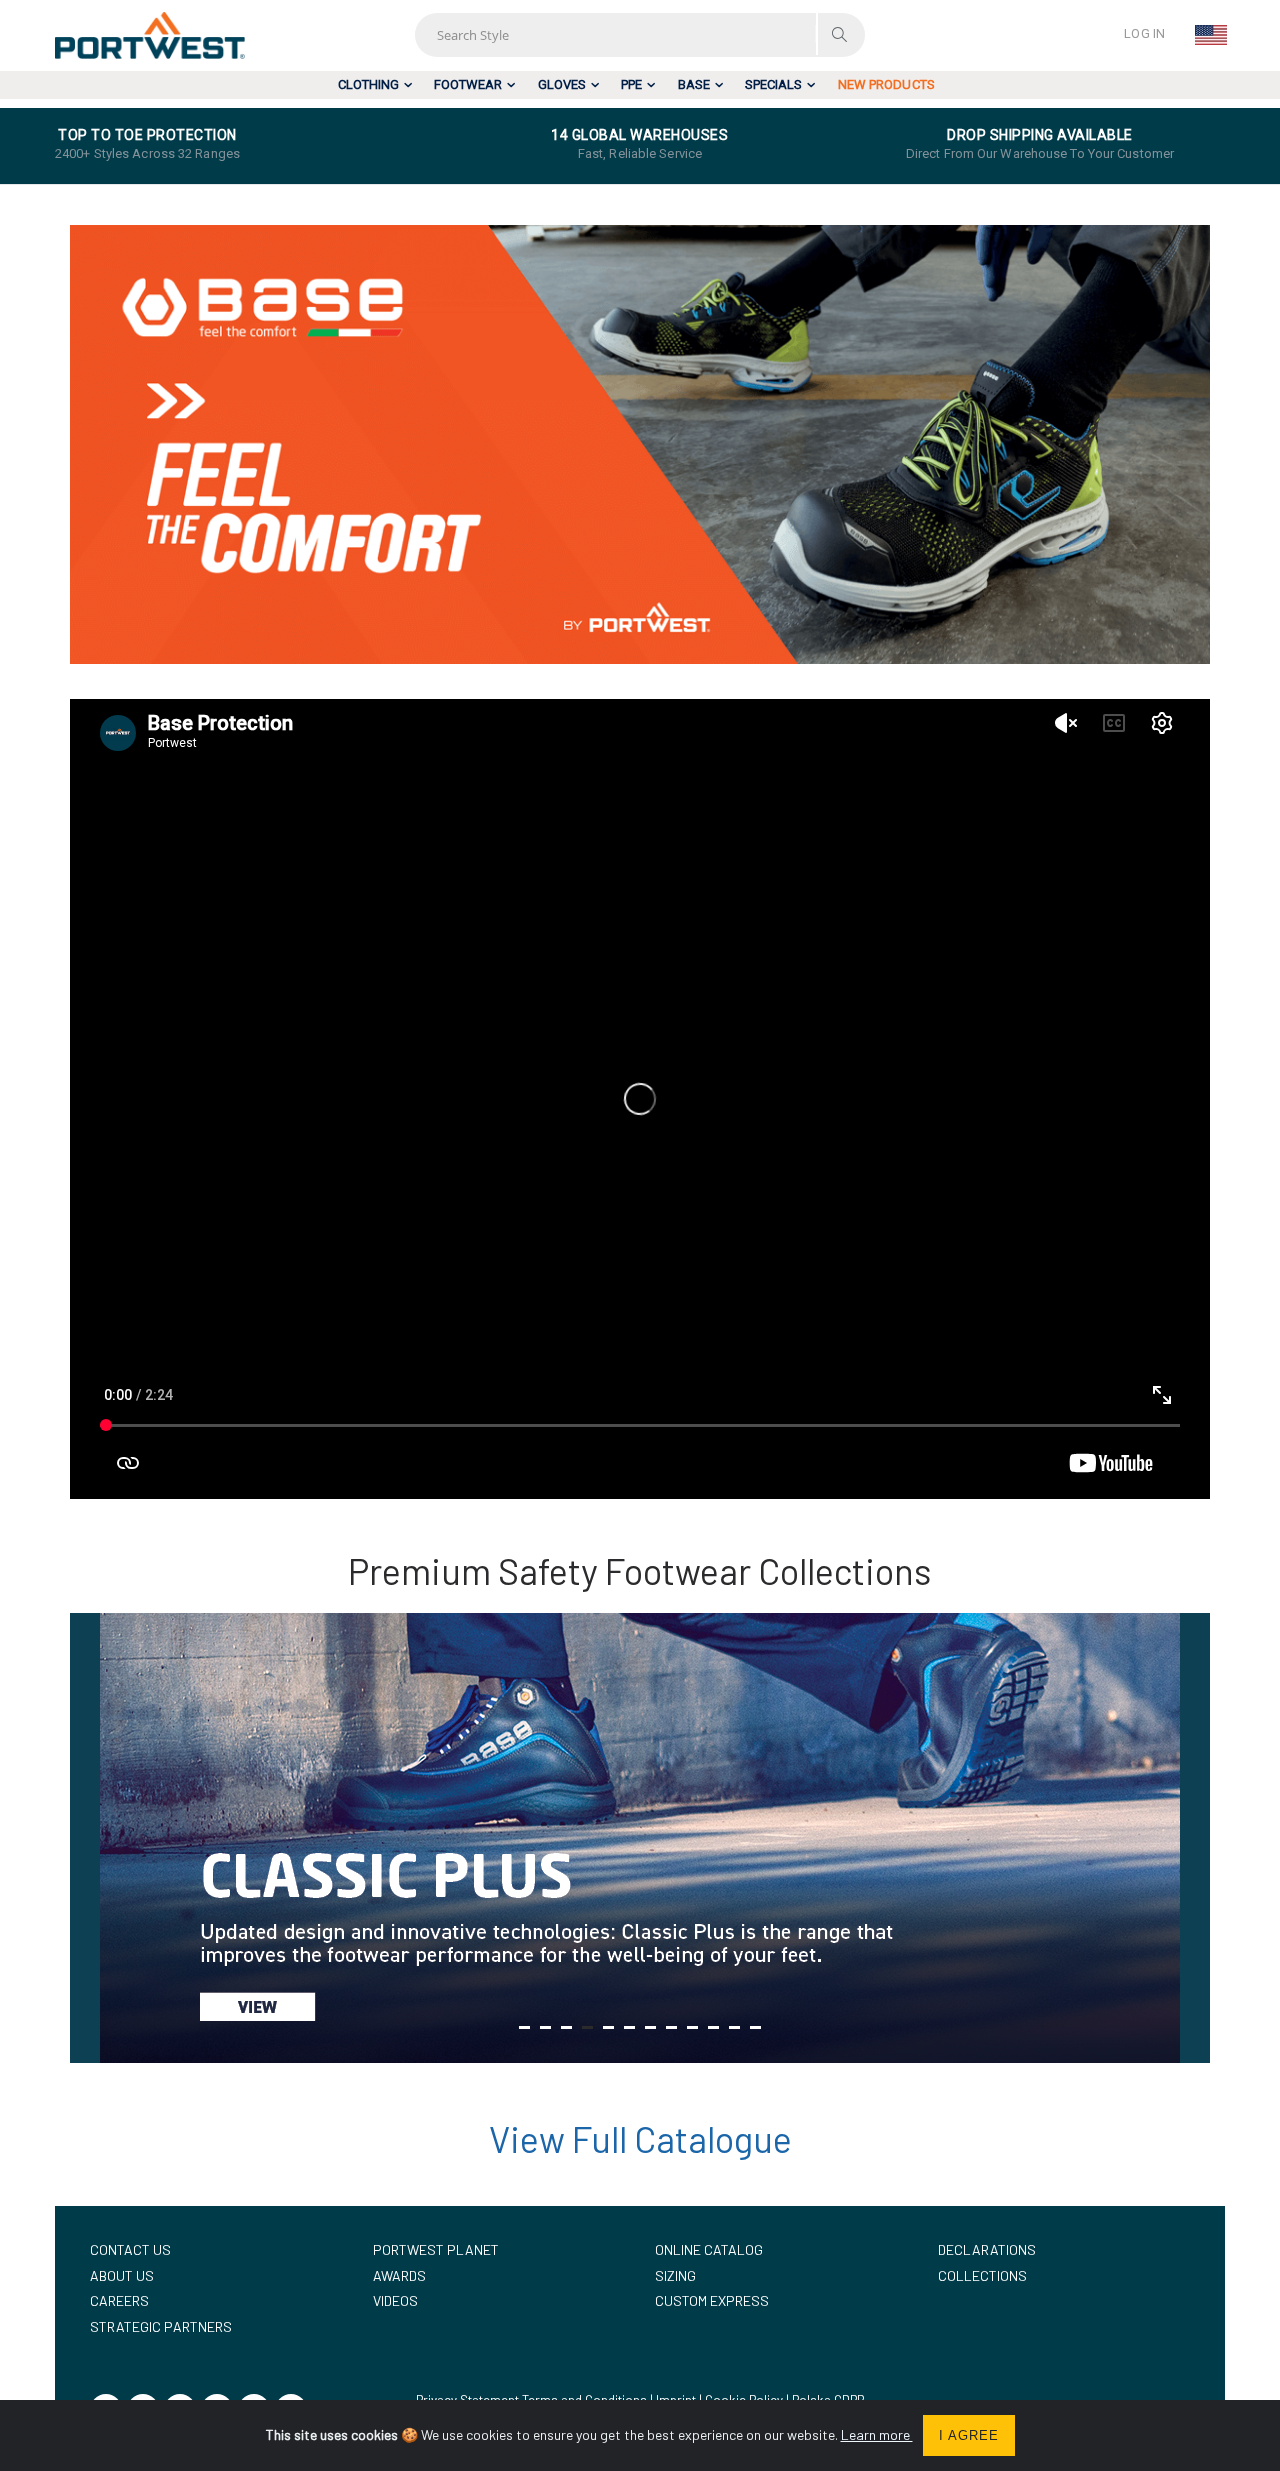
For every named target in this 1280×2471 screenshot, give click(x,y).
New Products (886, 84)
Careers (119, 2300)
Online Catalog (709, 2249)
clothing (368, 84)
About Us (122, 2275)
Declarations (987, 2249)
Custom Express (712, 2300)
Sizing (675, 2275)
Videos (395, 2300)
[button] (524, 2027)
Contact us (130, 2249)
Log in (1144, 33)
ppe (631, 84)
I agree (969, 2435)
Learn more (877, 2434)
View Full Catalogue (640, 2138)
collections (982, 2275)
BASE (694, 84)
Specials (773, 84)
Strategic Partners (161, 2326)
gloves (562, 84)
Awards (399, 2275)
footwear (468, 84)
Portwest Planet (436, 2249)
